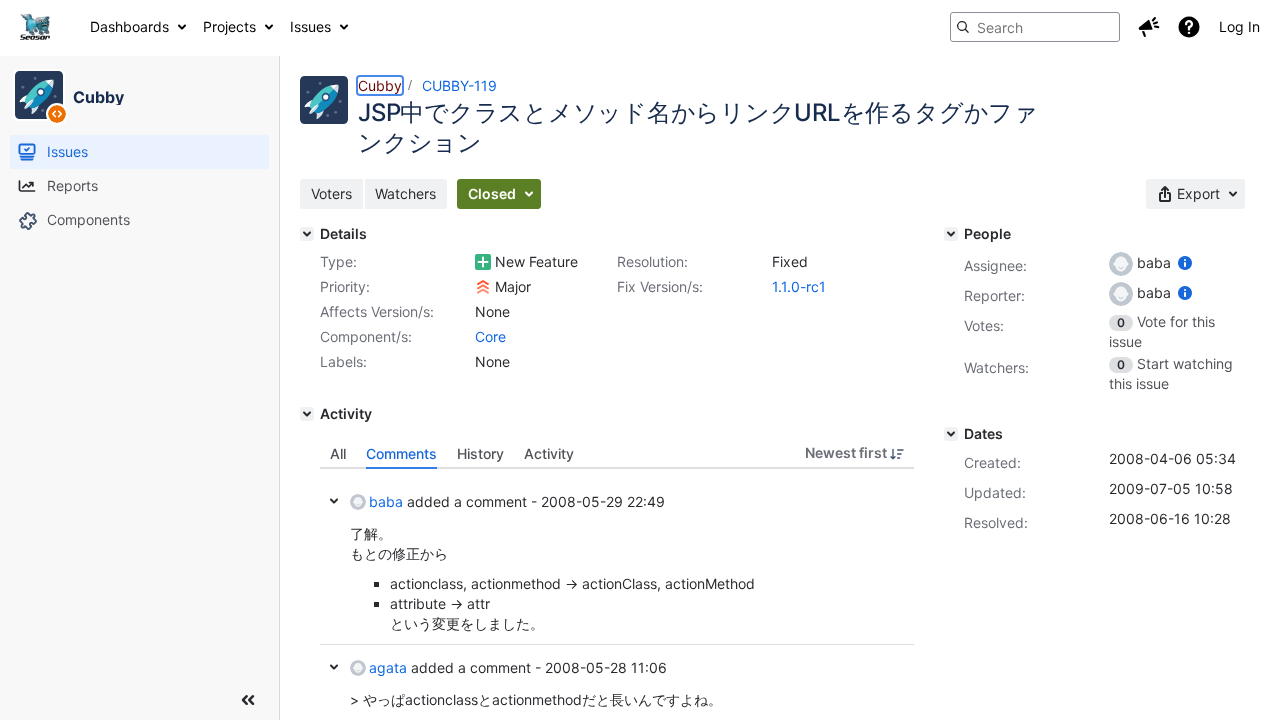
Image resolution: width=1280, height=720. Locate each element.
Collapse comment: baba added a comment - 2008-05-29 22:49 (334, 501)
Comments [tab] (401, 453)
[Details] (307, 234)
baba (386, 501)
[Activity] (307, 414)
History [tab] (480, 453)
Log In (1239, 26)
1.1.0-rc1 (799, 286)
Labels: (343, 361)
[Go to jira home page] (35, 27)
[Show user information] (1185, 262)
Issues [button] (310, 26)
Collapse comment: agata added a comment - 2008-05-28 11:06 (334, 667)
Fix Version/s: (660, 286)
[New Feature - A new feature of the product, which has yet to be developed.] (483, 262)
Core (490, 336)
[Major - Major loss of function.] (483, 287)
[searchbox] (1035, 27)
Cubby (380, 85)
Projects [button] (229, 26)
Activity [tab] (549, 453)
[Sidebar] (248, 700)
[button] (1149, 27)
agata (388, 667)
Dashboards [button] (129, 26)
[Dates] (951, 434)
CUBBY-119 (459, 85)
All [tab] (338, 453)
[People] (951, 234)
